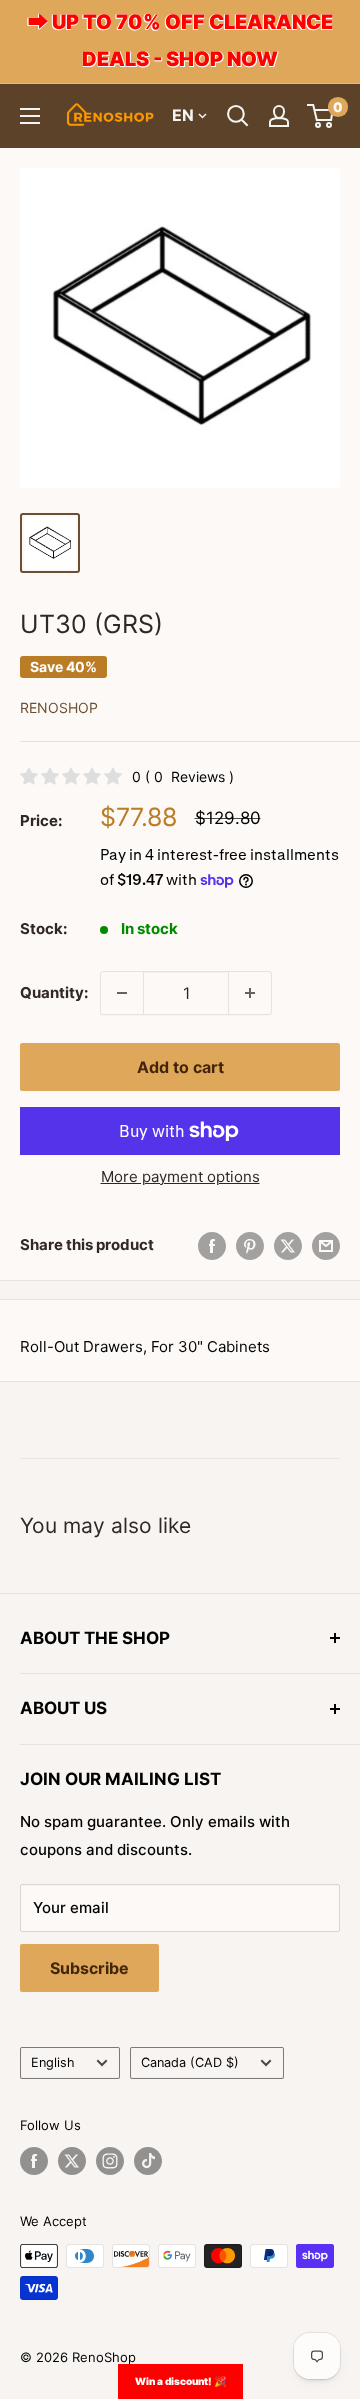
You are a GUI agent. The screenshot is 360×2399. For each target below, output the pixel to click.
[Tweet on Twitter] (288, 1245)
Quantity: (54, 992)
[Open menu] (30, 116)
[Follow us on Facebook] (34, 2161)
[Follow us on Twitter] (72, 2161)
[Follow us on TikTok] (148, 2161)
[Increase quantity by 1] (250, 993)
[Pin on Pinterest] (250, 1245)
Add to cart (180, 1067)
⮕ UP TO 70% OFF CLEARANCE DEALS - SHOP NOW (180, 40)
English (53, 2062)
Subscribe (89, 1968)
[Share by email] (326, 1245)
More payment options (180, 1176)
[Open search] (238, 116)
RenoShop (59, 707)
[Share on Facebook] (212, 1245)
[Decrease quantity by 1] (122, 993)
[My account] (279, 116)
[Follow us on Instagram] (110, 2161)
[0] (321, 116)
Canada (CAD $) (190, 2062)
